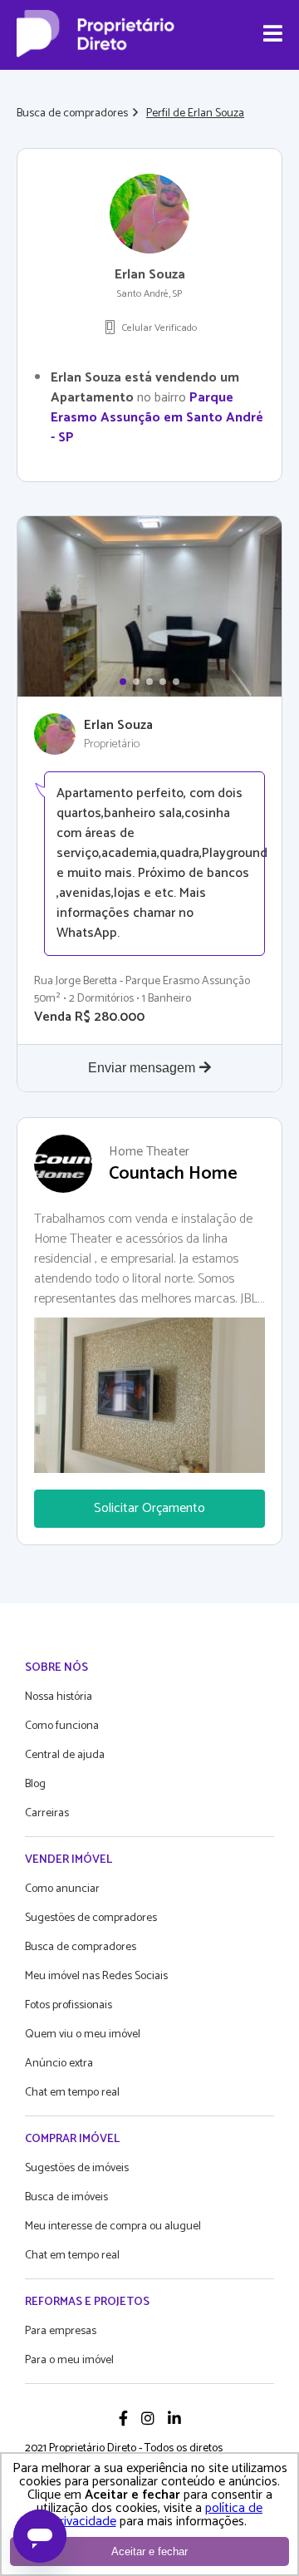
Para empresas (61, 2331)
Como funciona (62, 1726)
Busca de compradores (72, 113)
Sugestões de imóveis (77, 2168)
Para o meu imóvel (69, 2360)
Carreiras (47, 1813)
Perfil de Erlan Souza (195, 113)
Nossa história (59, 1697)
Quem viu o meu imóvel (83, 2034)
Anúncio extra (59, 2064)
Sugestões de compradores (91, 1918)
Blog (35, 1784)
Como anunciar (62, 1889)
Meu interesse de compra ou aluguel (113, 2226)
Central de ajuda (65, 1755)
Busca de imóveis (66, 2197)
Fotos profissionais (69, 2005)
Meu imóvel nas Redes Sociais (96, 1976)
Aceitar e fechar (149, 2551)
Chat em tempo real (72, 2093)
